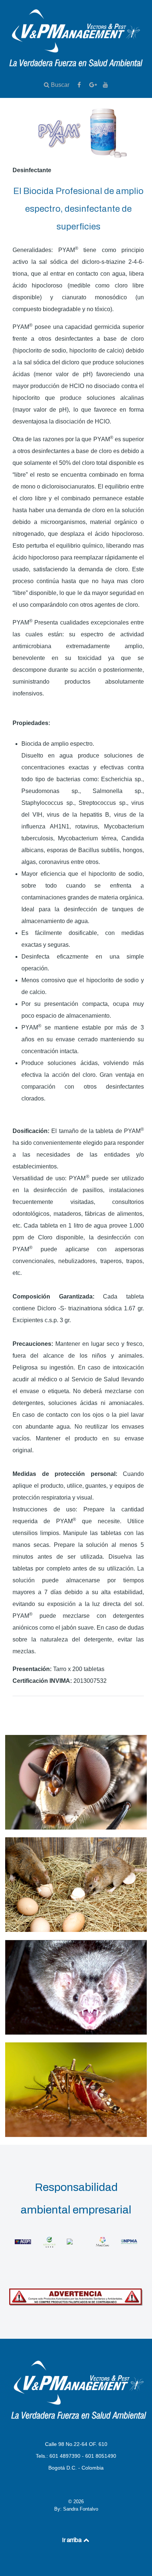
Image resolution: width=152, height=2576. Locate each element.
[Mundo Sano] (103, 2241)
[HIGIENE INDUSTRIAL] (76, 1828)
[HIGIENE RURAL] (76, 1930)
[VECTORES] (76, 2135)
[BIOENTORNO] (76, 2241)
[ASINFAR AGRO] (49, 2241)
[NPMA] (129, 2241)
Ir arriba (72, 2540)
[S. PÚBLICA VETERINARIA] (76, 2033)
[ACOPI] (23, 2241)
